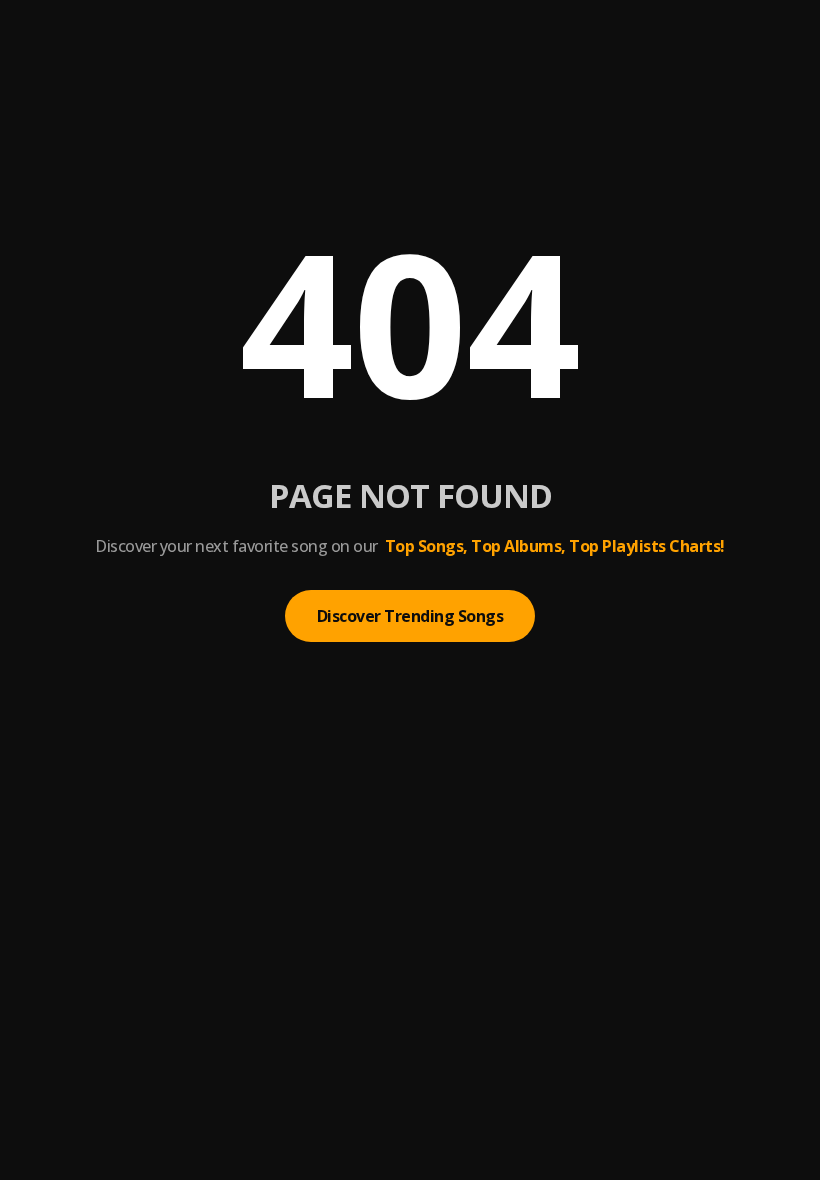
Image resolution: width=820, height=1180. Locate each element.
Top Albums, (518, 546)
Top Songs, (426, 546)
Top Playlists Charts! (647, 546)
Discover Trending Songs (410, 616)
